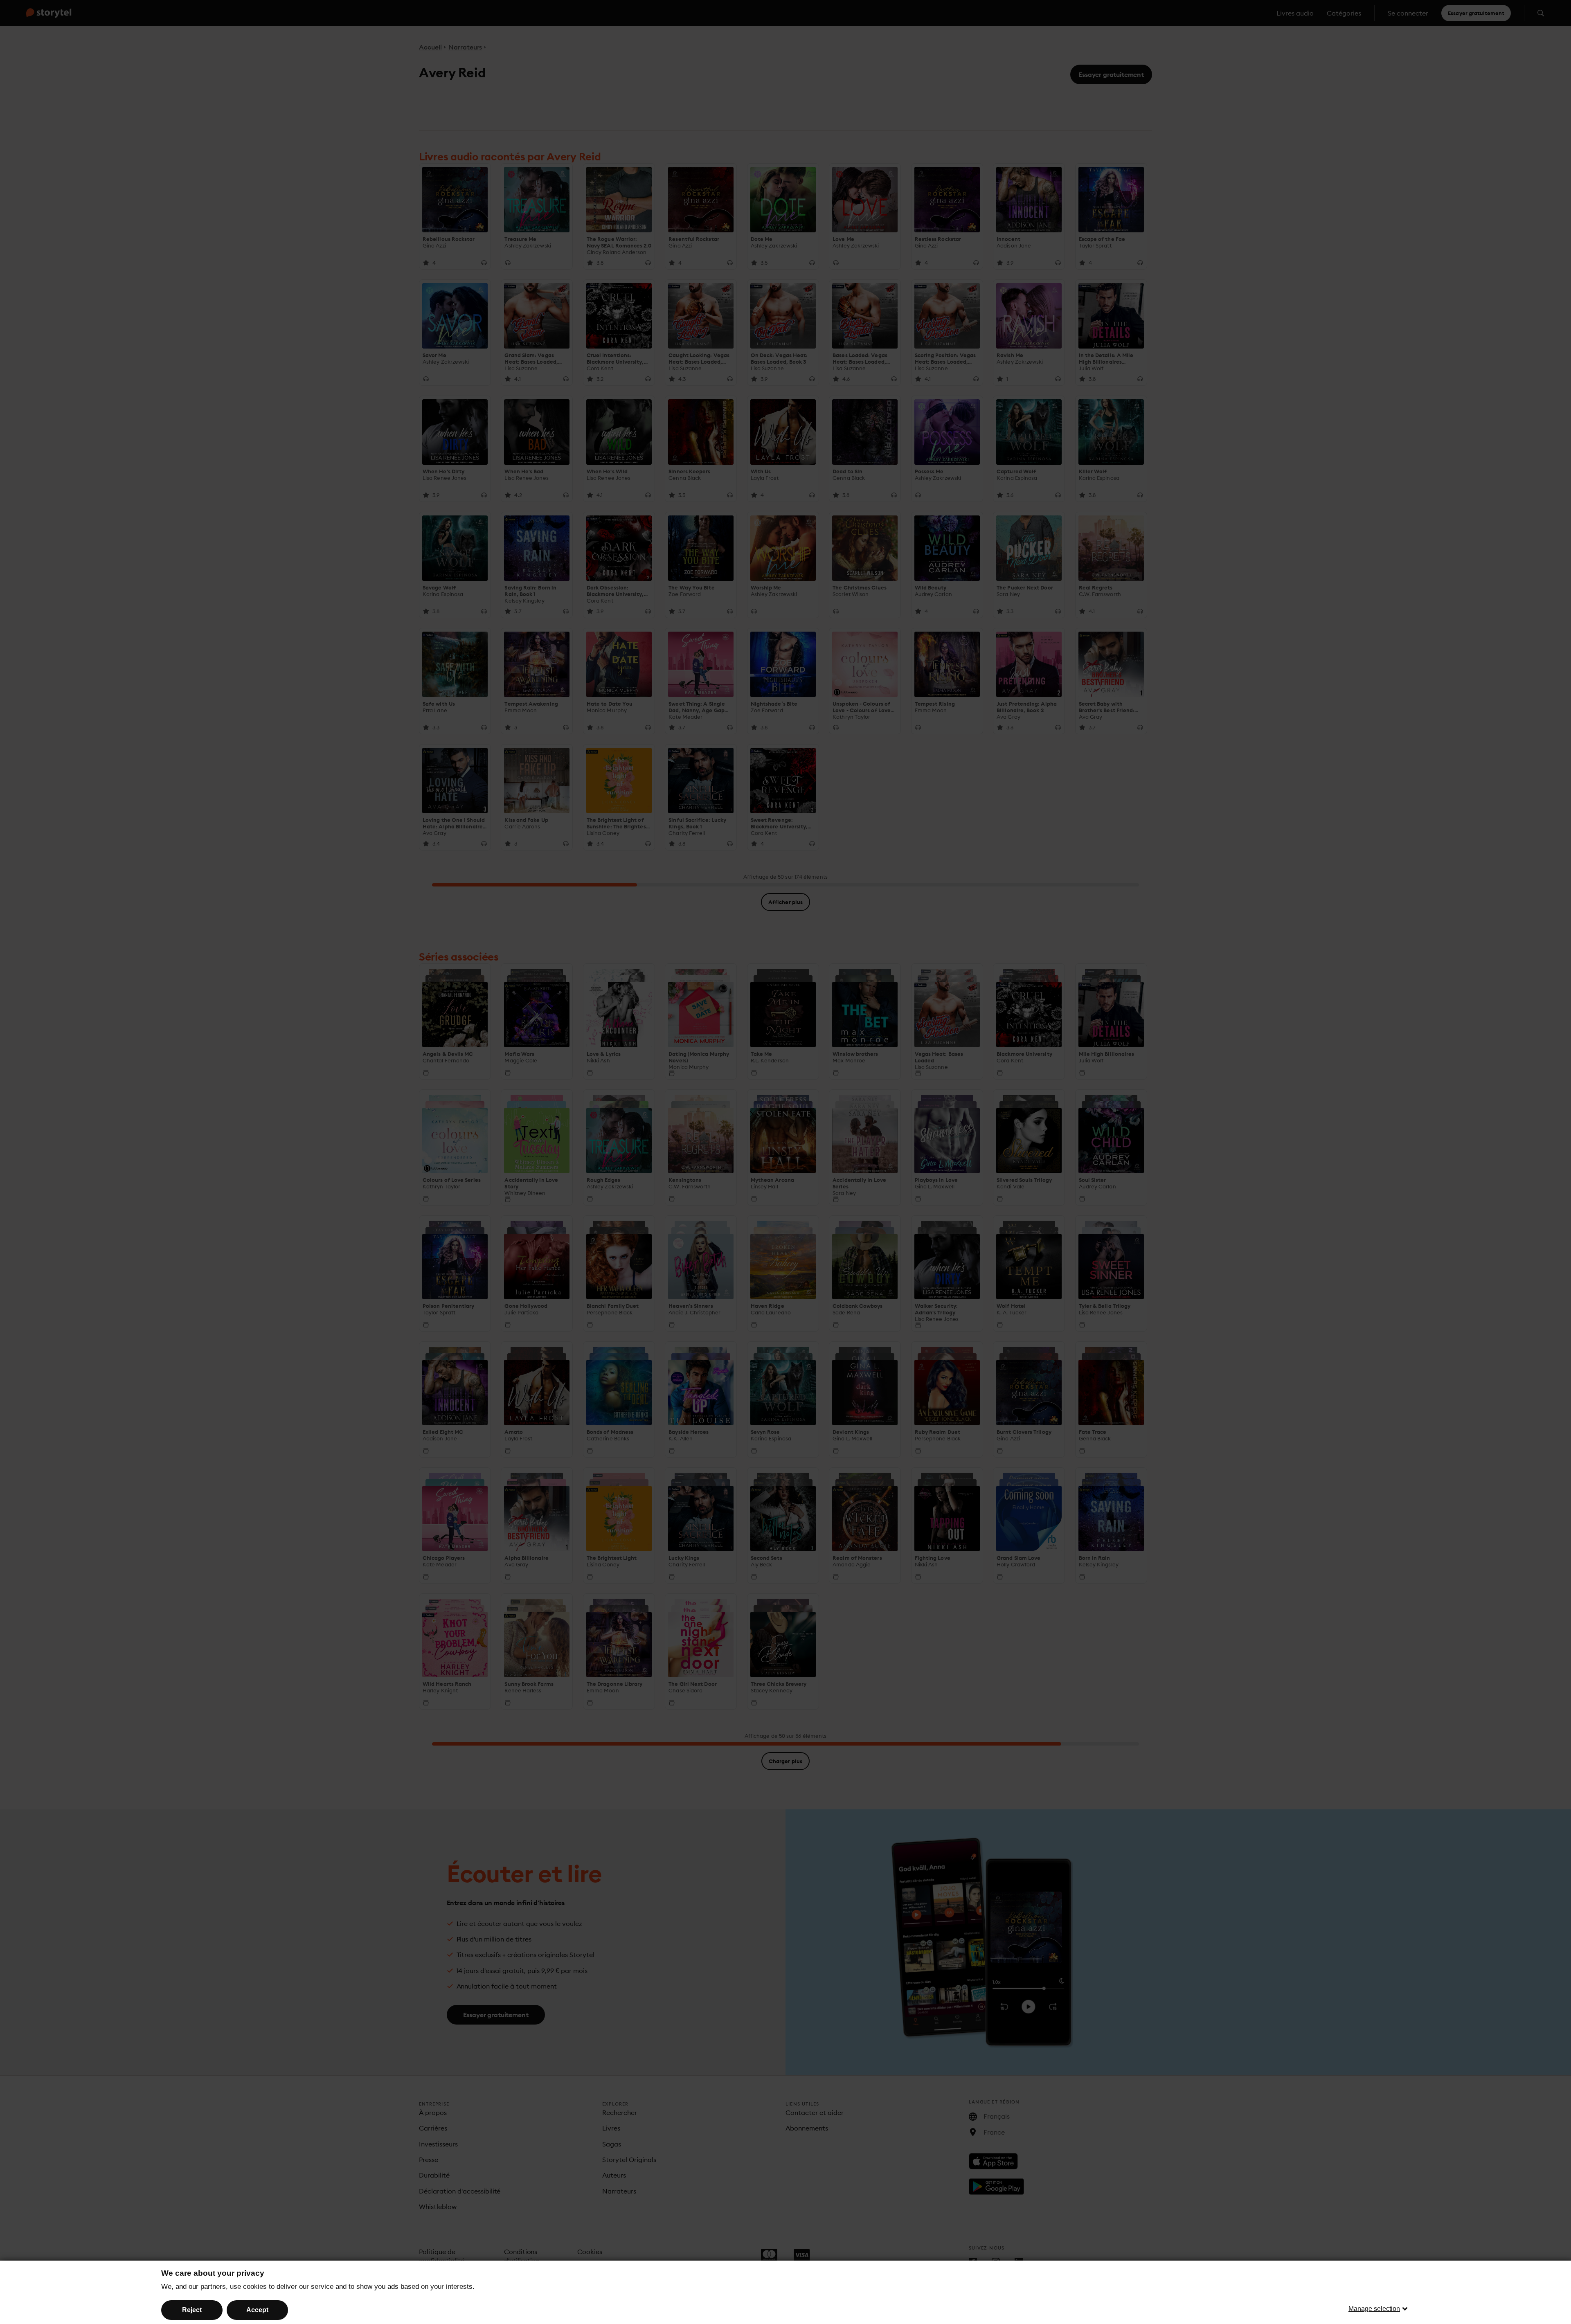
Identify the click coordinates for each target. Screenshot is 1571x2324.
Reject (192, 2310)
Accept (257, 2310)
